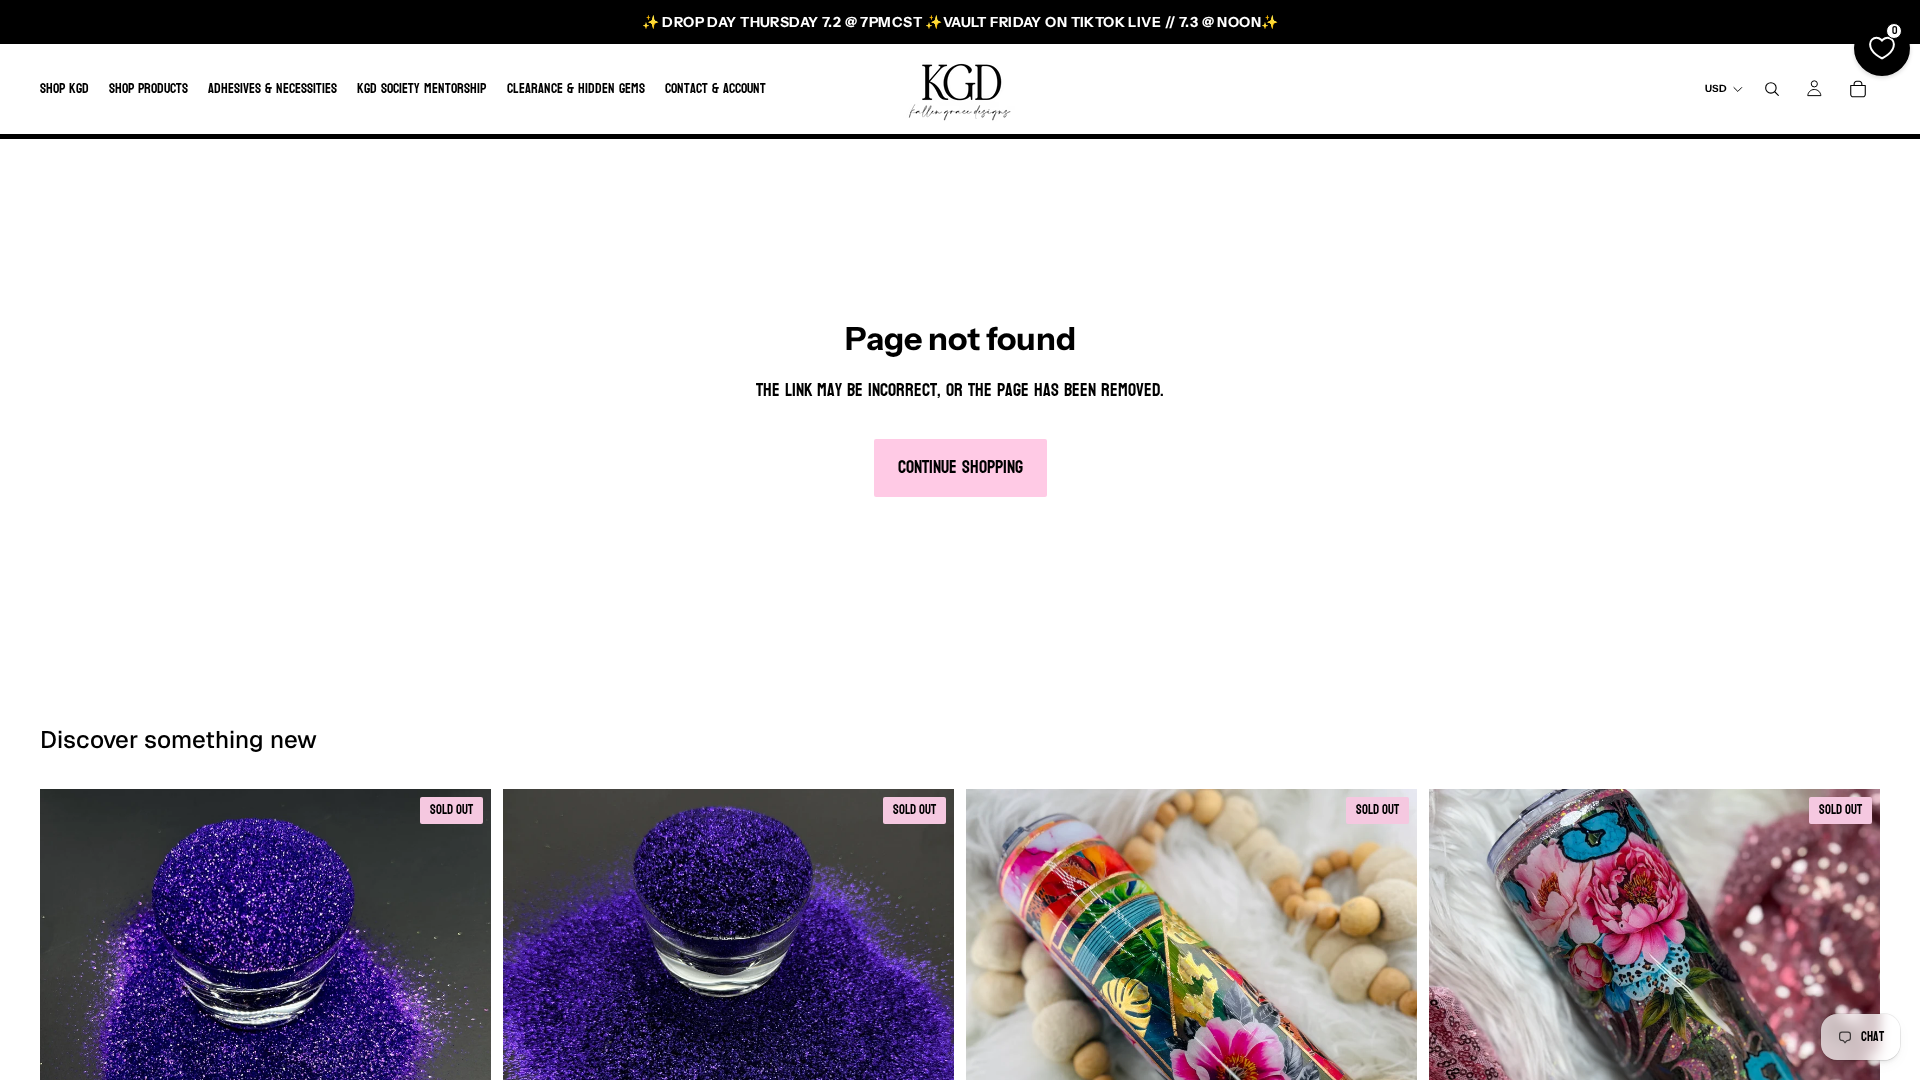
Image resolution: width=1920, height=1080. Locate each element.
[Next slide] (1387, 1015)
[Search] (1772, 89)
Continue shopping (960, 467)
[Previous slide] (996, 1015)
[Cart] (1858, 89)
